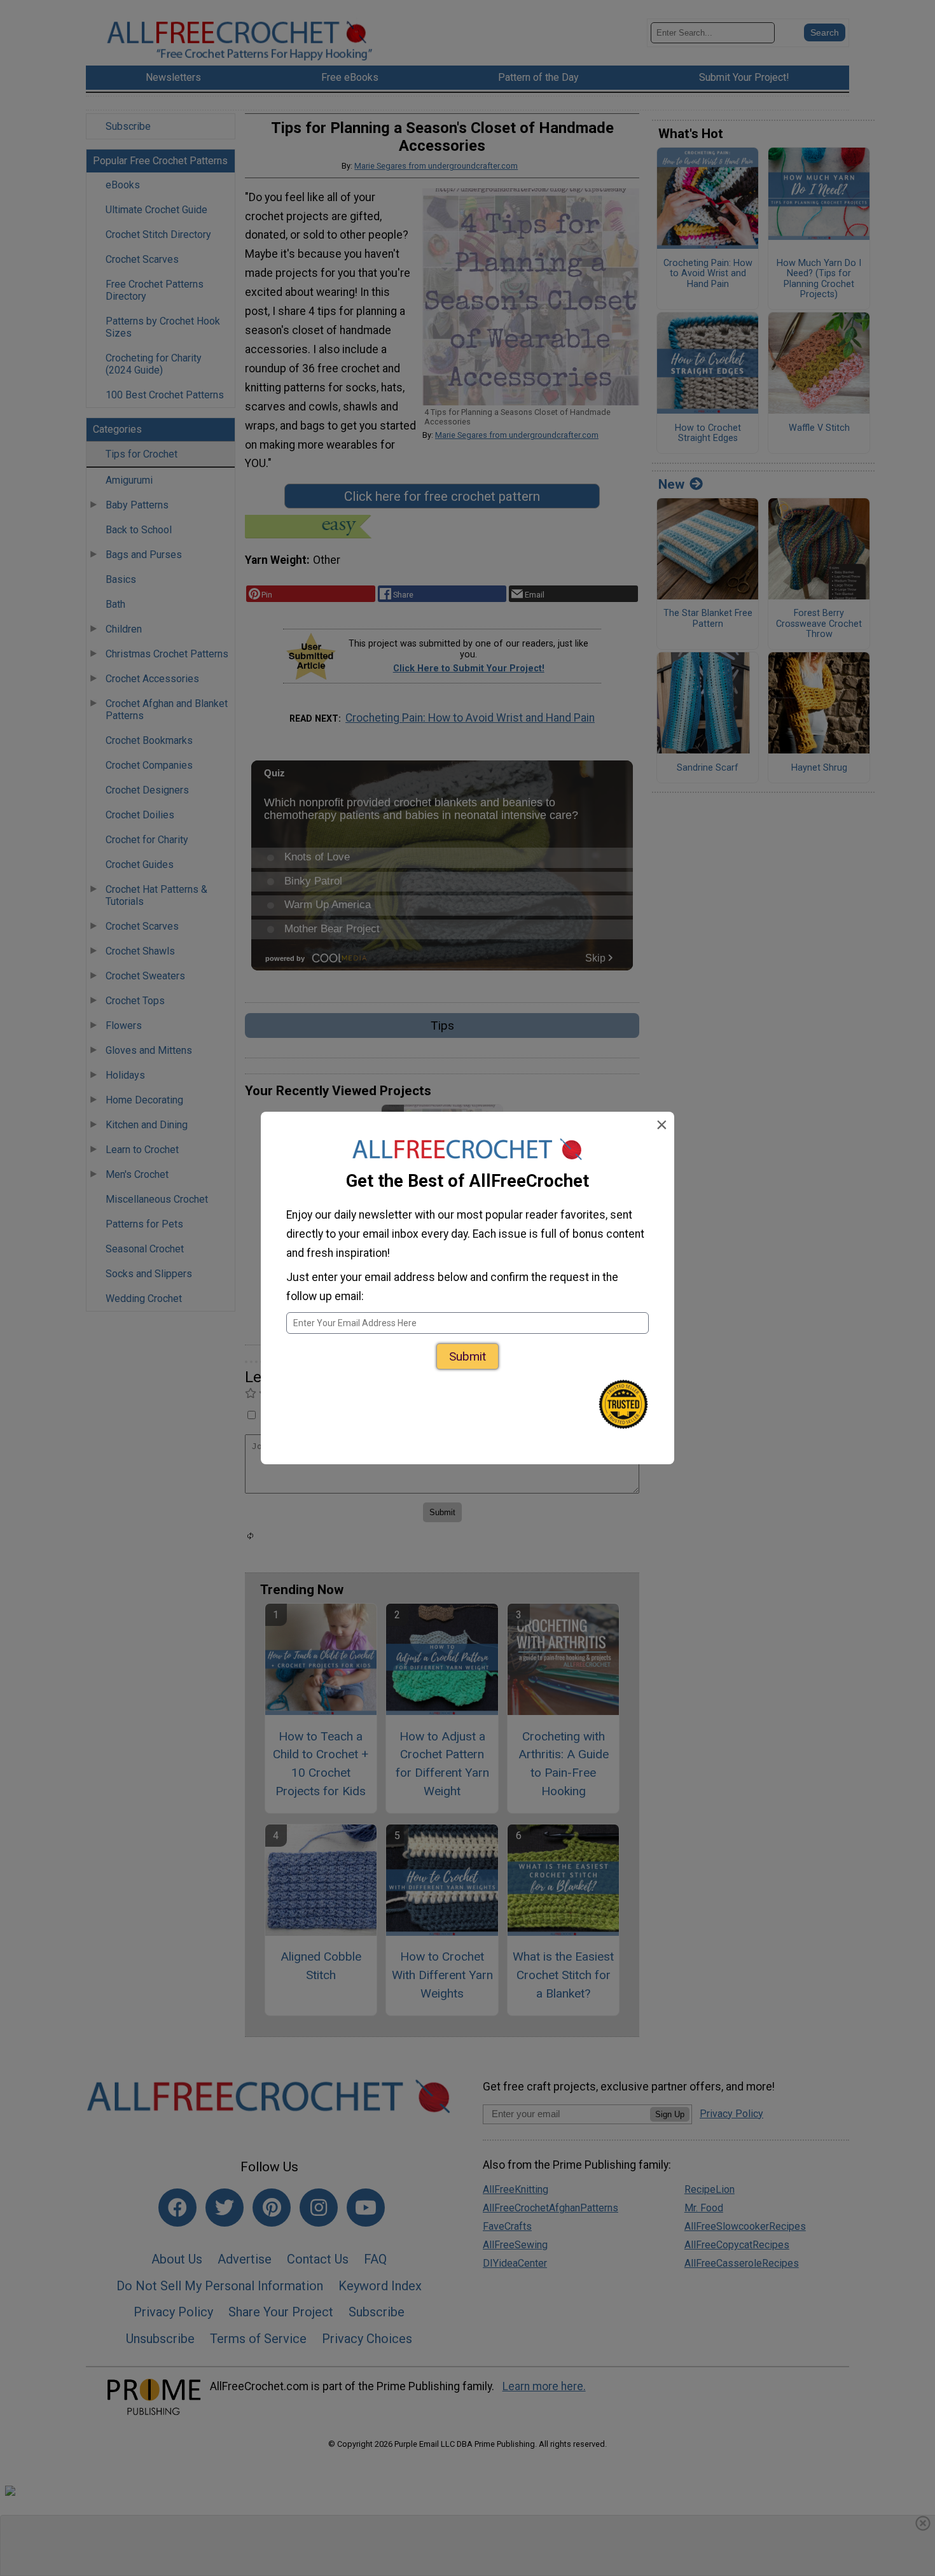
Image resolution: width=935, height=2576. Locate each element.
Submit (468, 1356)
